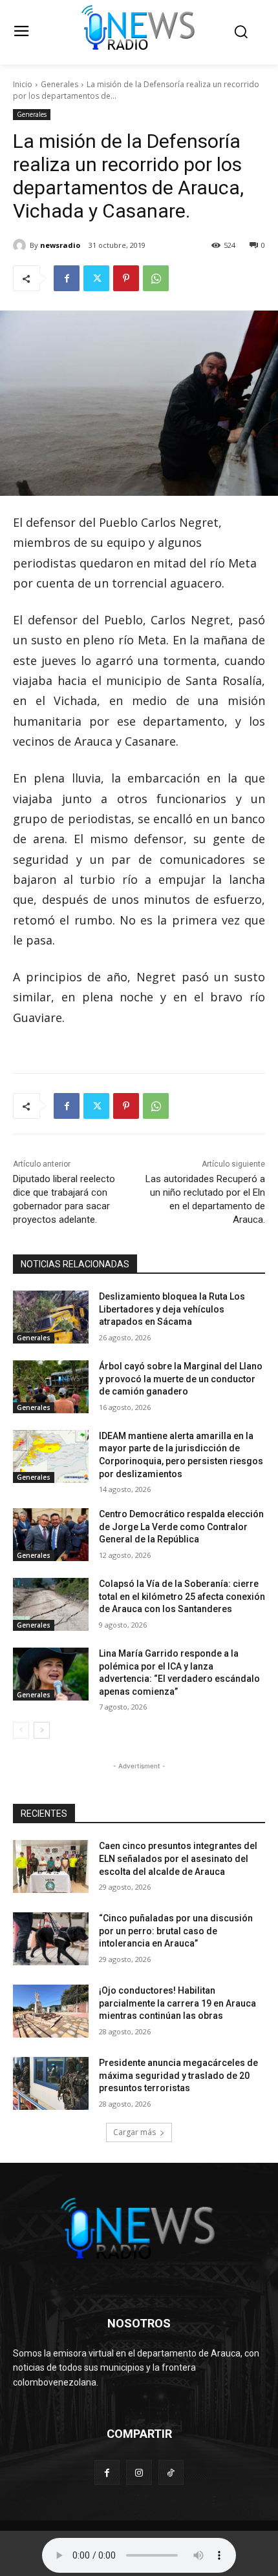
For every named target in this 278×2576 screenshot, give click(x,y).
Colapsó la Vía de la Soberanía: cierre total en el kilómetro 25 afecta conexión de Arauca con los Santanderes (182, 1596)
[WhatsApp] (156, 278)
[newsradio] (21, 245)
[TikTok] (171, 2472)
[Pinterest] (126, 278)
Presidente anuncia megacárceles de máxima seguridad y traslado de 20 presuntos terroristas (178, 2075)
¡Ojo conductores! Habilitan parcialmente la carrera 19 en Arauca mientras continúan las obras (177, 2003)
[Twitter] (96, 278)
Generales (59, 84)
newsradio (60, 245)
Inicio (23, 84)
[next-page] (42, 1730)
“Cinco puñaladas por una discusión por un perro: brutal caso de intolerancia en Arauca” (176, 1931)
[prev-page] (21, 1730)
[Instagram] (139, 2472)
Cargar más (134, 2132)
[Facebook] (67, 278)
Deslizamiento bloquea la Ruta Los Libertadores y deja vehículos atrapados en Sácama (172, 1309)
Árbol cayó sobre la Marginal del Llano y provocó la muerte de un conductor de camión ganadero (181, 1379)
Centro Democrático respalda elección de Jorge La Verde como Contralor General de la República (181, 1527)
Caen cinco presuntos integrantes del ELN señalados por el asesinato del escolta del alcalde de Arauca (178, 1858)
